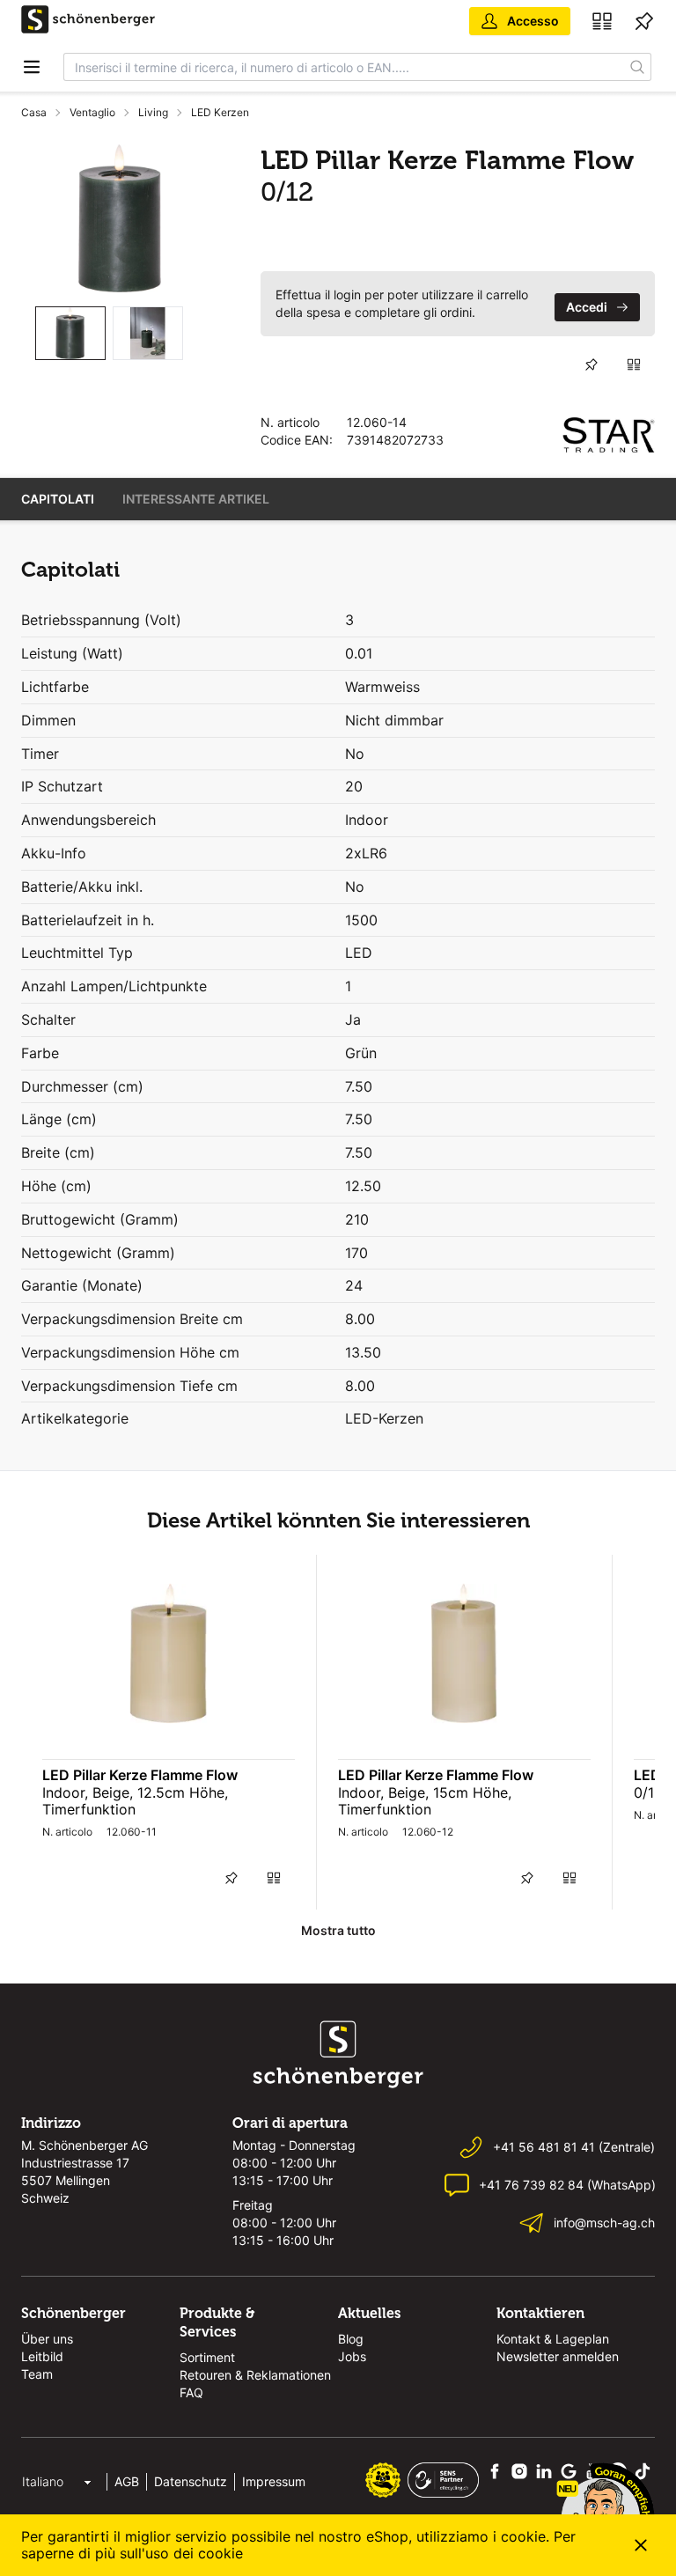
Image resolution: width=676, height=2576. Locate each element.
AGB (127, 2481)
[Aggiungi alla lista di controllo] (591, 364)
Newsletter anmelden (558, 2356)
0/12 (648, 1792)
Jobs (352, 2356)
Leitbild (42, 2356)
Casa (34, 112)
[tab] (70, 333)
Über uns (47, 2339)
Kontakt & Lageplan (553, 2339)
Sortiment (207, 2357)
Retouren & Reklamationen (255, 2375)
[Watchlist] (644, 21)
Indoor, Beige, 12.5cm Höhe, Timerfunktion (135, 1801)
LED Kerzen (220, 112)
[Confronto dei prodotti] (602, 21)
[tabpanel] (120, 218)
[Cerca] (638, 67)
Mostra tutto (338, 1930)
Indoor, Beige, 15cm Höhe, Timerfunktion (425, 1801)
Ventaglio (92, 112)
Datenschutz (191, 2481)
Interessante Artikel (196, 499)
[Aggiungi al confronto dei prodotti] (634, 364)
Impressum (274, 2481)
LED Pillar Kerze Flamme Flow (140, 1775)
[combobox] (344, 67)
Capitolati (58, 499)
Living (153, 112)
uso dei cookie (194, 2553)
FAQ (191, 2392)
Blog (351, 2339)
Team (37, 2374)
